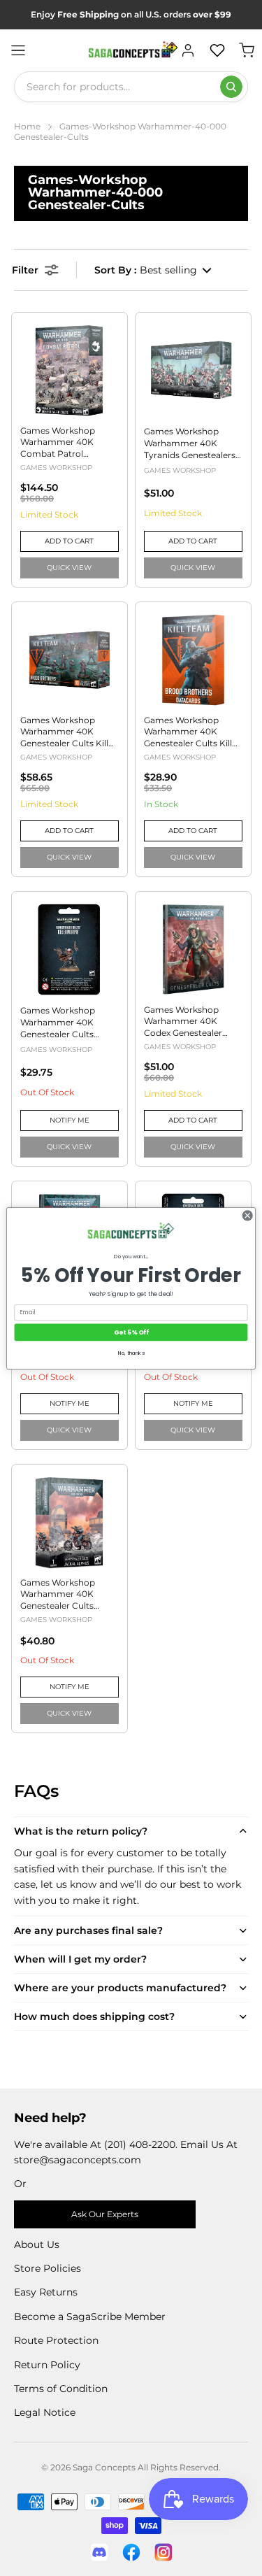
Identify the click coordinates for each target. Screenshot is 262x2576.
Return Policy (47, 2365)
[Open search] (231, 87)
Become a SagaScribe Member (90, 2317)
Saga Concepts (104, 2467)
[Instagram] (163, 2552)
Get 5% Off (131, 1332)
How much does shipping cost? (94, 2016)
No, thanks (131, 1353)
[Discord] (99, 2552)
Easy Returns (46, 2292)
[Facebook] (131, 2552)
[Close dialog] (247, 1215)
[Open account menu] (188, 50)
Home (27, 126)
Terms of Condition (61, 2389)
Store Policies (48, 2268)
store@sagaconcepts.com (78, 2160)
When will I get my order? (80, 1959)
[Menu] (18, 50)
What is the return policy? (81, 1831)
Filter (25, 270)
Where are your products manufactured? (120, 1988)
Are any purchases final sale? (88, 1930)
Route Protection (56, 2340)
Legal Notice (45, 2412)
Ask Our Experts (105, 2214)
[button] (154, 270)
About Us (37, 2244)
